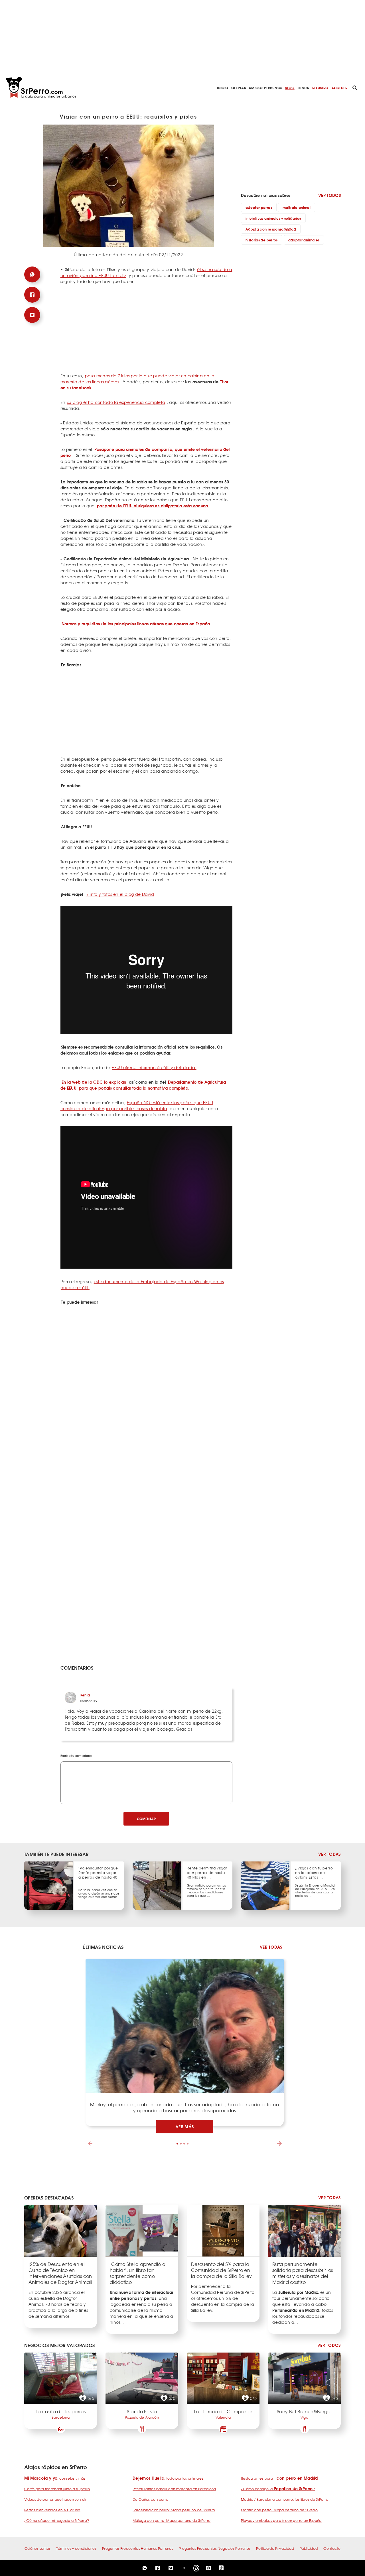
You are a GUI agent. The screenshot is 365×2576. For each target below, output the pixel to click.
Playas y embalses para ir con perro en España (281, 2520)
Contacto (332, 2548)
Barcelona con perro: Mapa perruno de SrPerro (174, 2510)
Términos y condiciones (76, 2548)
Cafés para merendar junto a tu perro (57, 2489)
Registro (320, 88)
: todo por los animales (168, 2478)
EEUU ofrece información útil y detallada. (154, 1067)
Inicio (223, 88)
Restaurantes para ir (279, 2478)
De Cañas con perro (150, 2499)
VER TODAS (329, 1854)
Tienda (303, 88)
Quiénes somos (38, 2548)
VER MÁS (185, 2127)
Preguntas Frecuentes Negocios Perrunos (215, 2548)
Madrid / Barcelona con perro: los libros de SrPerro (285, 2499)
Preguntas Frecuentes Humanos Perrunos (138, 2548)
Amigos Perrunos (265, 88)
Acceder (339, 88)
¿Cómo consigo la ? (278, 2489)
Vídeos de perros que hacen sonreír (55, 2499)
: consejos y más (55, 2478)
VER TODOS (329, 195)
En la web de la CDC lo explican (94, 1082)
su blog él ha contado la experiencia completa (116, 402)
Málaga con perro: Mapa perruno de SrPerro (172, 2520)
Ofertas (239, 88)
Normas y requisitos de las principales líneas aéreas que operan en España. (136, 624)
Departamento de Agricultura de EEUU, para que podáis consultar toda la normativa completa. (143, 1085)
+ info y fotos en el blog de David (120, 894)
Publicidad (309, 2548)
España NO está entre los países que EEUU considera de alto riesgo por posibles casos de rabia (137, 1105)
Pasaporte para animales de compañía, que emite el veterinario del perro (145, 452)
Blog (290, 88)
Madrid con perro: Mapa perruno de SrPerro (279, 2510)
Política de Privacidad (275, 2548)
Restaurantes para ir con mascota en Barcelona (174, 2489)
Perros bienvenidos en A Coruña (52, 2510)
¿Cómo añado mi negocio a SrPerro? (57, 2520)
